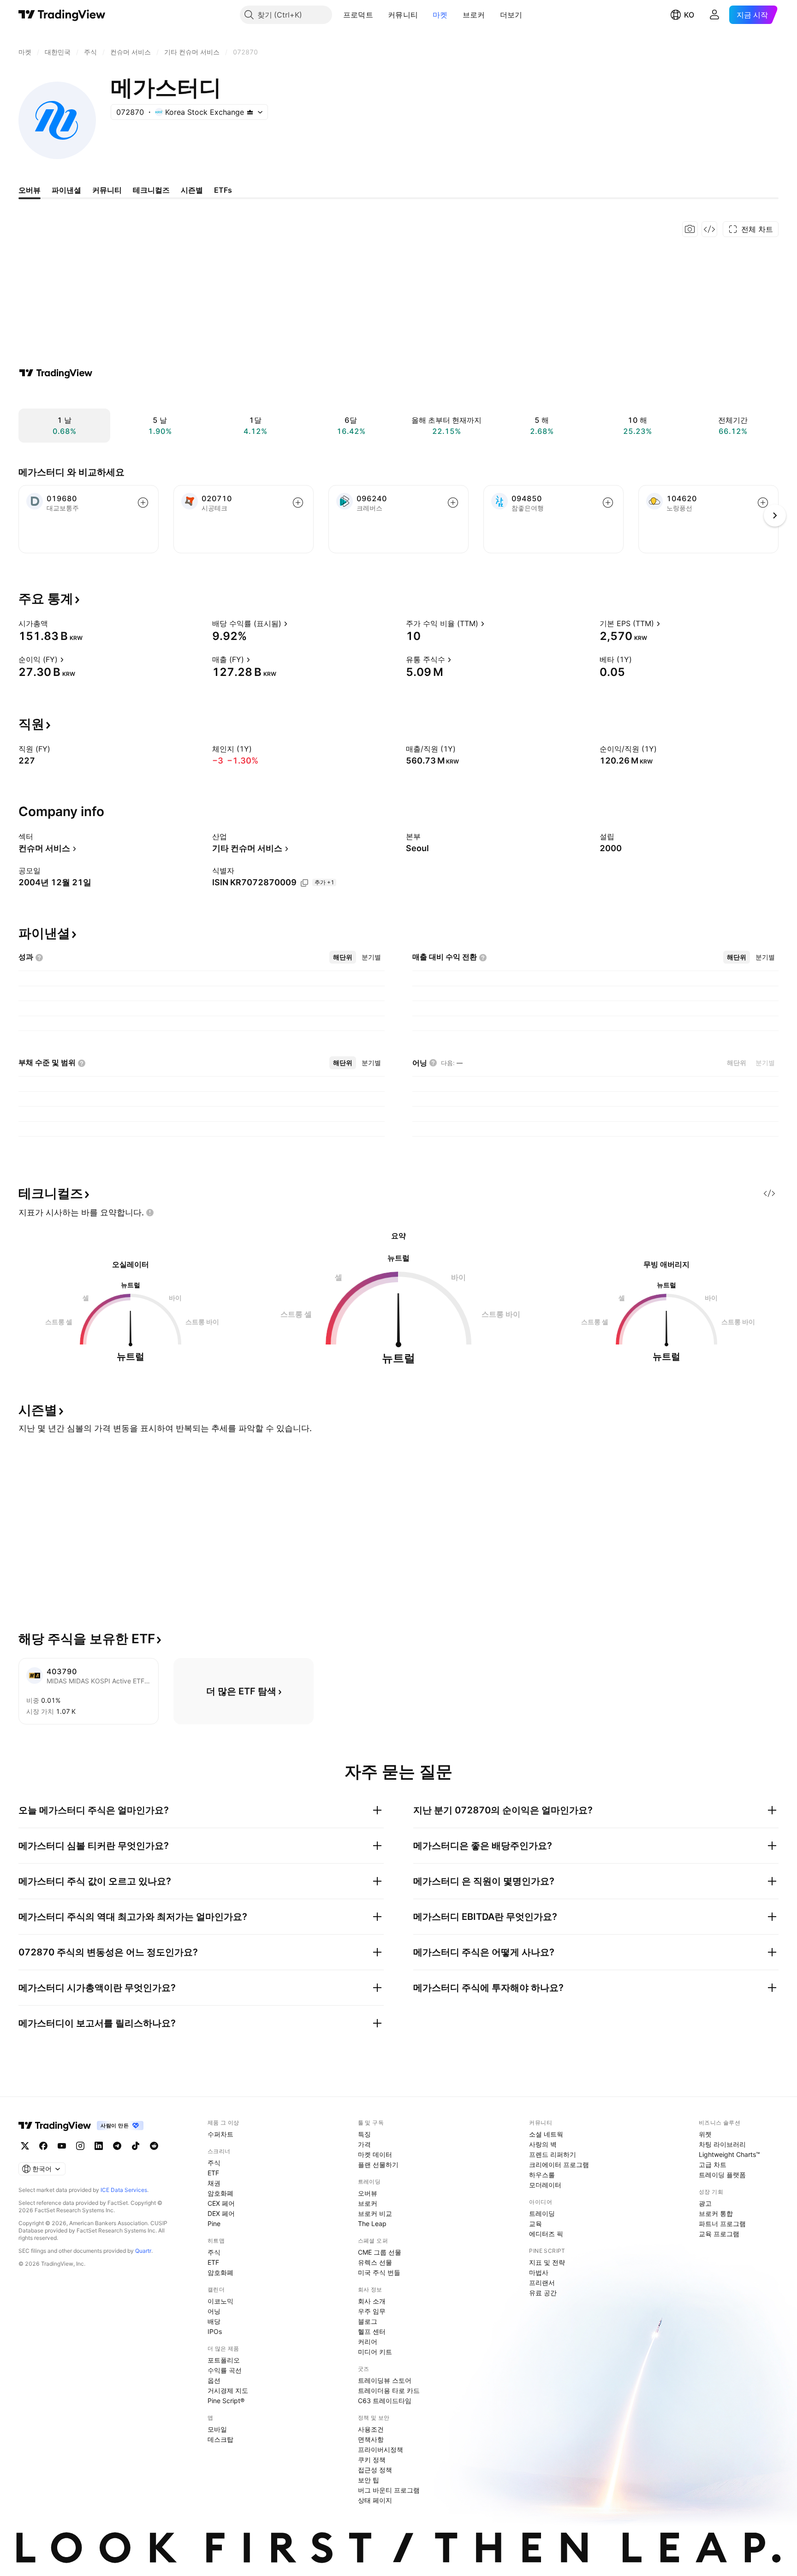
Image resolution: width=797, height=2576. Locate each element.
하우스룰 (542, 2175)
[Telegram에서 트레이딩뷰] (117, 2146)
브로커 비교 (375, 2213)
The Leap (372, 2224)
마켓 (440, 15)
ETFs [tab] (223, 190)
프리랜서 (542, 2283)
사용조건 (371, 2429)
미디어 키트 (375, 2352)
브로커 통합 (716, 2213)
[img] (250, 112)
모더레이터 (545, 2185)
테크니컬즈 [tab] (151, 190)
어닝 (214, 2311)
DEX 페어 (221, 2213)
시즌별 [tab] (192, 190)
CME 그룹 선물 (380, 2252)
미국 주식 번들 (379, 2272)
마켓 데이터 (375, 2154)
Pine (214, 2224)
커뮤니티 (403, 15)
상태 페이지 (375, 2500)
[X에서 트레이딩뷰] (25, 2146)
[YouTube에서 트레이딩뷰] (62, 2146)
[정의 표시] (54, 623)
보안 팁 (369, 2480)
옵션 (214, 2380)
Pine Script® (226, 2401)
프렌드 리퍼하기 (553, 2154)
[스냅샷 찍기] (690, 229)
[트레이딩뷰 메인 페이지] (62, 15)
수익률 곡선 (225, 2370)
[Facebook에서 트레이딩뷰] (43, 2146)
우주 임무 (372, 2311)
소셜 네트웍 (546, 2134)
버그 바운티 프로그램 (389, 2490)
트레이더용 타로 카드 (389, 2390)
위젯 (705, 2134)
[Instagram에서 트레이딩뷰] (80, 2146)
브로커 (474, 15)
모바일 (217, 2429)
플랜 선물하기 (378, 2164)
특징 (364, 2134)
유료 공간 (543, 2293)
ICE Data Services (124, 2190)
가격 (364, 2144)
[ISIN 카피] (304, 883)
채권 (214, 2183)
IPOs (215, 2331)
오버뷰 (368, 2193)
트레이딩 (542, 2213)
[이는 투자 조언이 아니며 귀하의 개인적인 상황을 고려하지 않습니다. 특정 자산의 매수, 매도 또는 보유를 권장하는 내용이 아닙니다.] (150, 1213)
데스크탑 (220, 2439)
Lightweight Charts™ (729, 2154)
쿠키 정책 (372, 2460)
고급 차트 (713, 2164)
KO (689, 15)
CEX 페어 (221, 2203)
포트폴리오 (224, 2360)
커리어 (368, 2342)
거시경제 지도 (228, 2390)
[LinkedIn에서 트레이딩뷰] (99, 2146)
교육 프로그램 (719, 2234)
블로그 (368, 2321)
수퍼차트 (220, 2134)
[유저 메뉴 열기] (714, 15)
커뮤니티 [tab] (107, 190)
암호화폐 (220, 2193)
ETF (213, 2173)
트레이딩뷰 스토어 (385, 2380)
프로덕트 (358, 15)
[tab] (343, 957)
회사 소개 (372, 2301)
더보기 (511, 15)
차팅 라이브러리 (722, 2144)
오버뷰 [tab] (30, 190)
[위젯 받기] (709, 229)
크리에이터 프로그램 (559, 2164)
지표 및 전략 (547, 2262)
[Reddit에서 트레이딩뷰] (154, 2146)
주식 (214, 2163)
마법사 (539, 2272)
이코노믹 (220, 2301)
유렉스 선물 (375, 2262)
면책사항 (371, 2439)
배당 (214, 2321)
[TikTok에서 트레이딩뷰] (136, 2146)
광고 (705, 2203)
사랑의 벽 (543, 2144)
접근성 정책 (375, 2470)
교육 (535, 2224)
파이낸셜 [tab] (66, 190)
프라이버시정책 (381, 2449)
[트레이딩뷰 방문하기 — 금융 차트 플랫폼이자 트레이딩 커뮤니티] (56, 373)
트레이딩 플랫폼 (722, 2175)
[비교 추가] (143, 503)
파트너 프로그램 (722, 2224)
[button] (380, 15)
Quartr (143, 2251)
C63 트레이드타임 (385, 2401)
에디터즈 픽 (546, 2234)
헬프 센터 (372, 2331)
